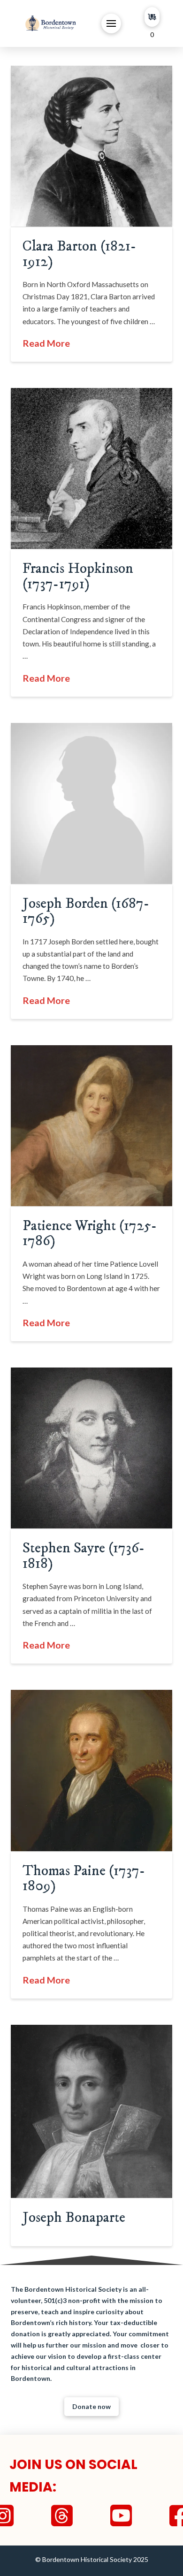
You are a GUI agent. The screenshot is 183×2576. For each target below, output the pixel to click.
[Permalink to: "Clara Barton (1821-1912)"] (91, 146)
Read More (46, 343)
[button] (111, 23)
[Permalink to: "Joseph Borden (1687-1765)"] (91, 803)
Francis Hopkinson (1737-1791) (78, 576)
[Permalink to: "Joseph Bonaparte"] (91, 2111)
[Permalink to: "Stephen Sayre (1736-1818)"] (91, 1448)
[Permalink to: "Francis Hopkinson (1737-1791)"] (91, 468)
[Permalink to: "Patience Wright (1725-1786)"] (91, 1126)
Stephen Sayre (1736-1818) (84, 1556)
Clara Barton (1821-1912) (80, 254)
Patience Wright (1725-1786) (90, 1233)
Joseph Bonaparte (74, 2218)
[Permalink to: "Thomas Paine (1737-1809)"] (91, 1770)
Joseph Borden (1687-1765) (86, 911)
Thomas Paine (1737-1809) (84, 1878)
